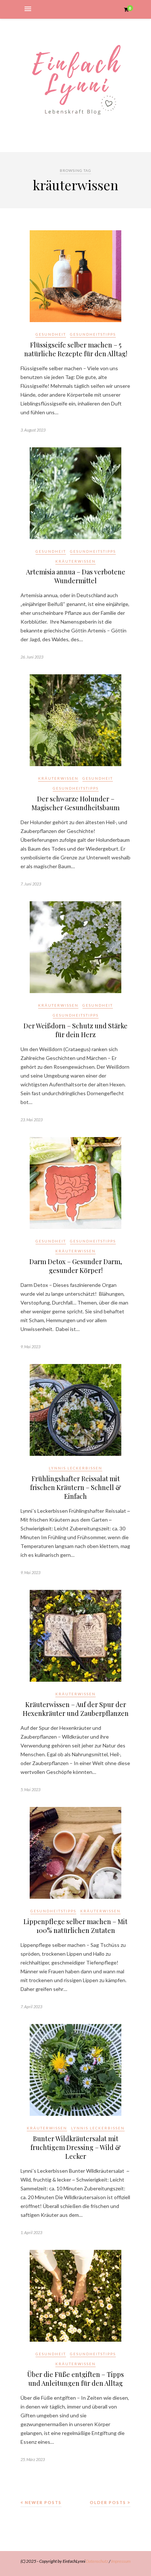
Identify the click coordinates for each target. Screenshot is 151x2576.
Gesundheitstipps (93, 334)
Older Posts (109, 2502)
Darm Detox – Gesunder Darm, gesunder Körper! (76, 1266)
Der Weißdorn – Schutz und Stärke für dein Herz (75, 1030)
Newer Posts (43, 2502)
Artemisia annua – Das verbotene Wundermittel (76, 576)
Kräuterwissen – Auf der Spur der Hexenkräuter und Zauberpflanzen (76, 1709)
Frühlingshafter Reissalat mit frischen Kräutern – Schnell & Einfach (76, 1487)
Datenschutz (97, 2561)
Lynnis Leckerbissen (75, 1468)
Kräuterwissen (75, 561)
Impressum (121, 2561)
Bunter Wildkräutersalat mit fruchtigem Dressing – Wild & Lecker (76, 2147)
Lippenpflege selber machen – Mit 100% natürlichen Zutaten (75, 1926)
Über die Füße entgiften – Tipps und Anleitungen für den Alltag (75, 2379)
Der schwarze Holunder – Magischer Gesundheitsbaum (75, 803)
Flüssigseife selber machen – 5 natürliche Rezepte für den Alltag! (76, 349)
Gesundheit (51, 334)
